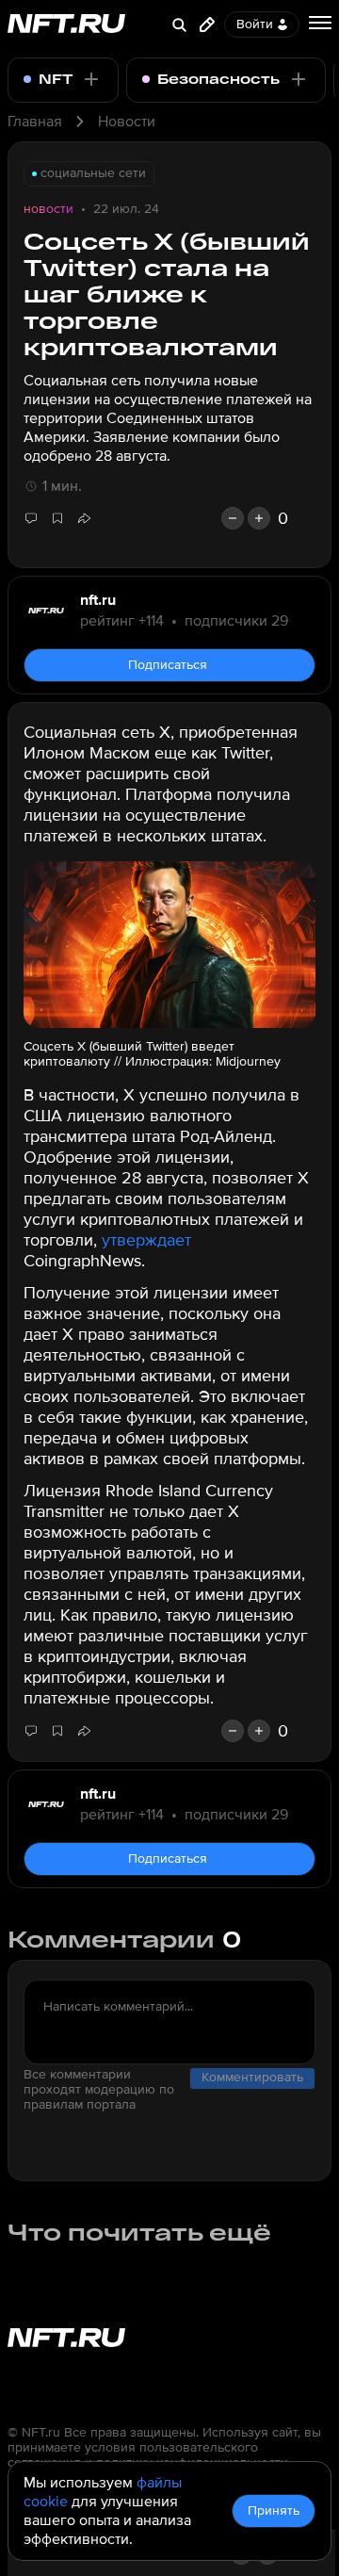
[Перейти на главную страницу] (66, 25)
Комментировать (252, 2077)
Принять (274, 2511)
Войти (255, 24)
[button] (84, 518)
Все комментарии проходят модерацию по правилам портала (99, 2090)
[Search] (179, 24)
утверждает (146, 1240)
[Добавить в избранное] (57, 518)
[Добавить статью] (207, 24)
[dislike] (233, 518)
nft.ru (98, 600)
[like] (259, 518)
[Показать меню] (320, 23)
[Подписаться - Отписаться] (91, 79)
